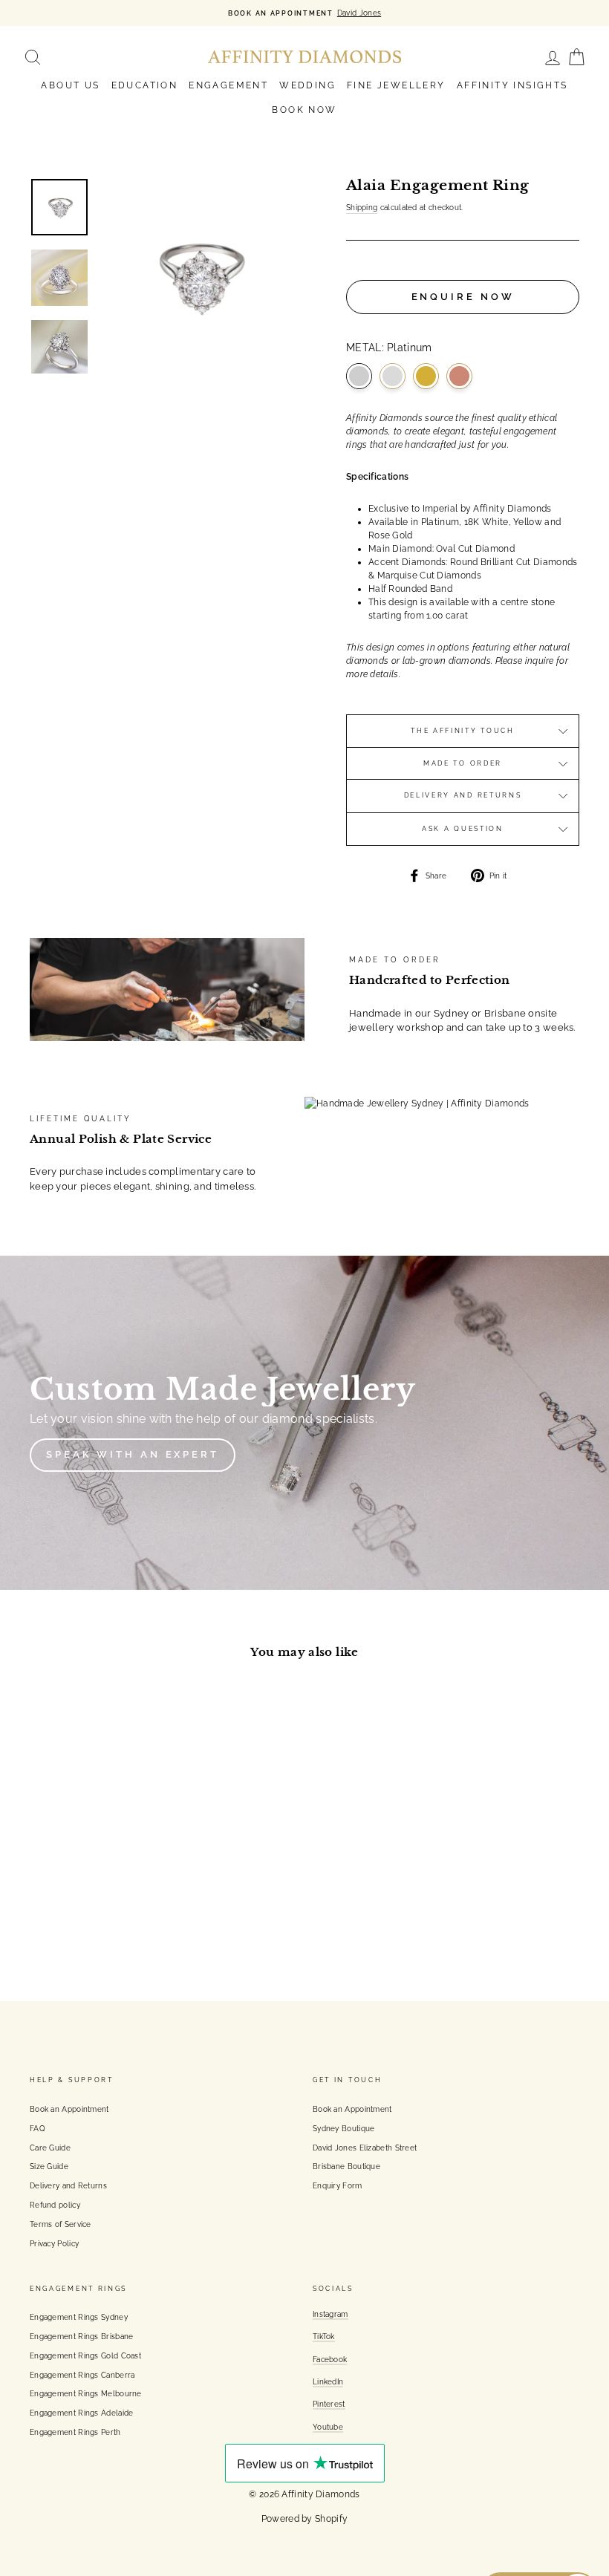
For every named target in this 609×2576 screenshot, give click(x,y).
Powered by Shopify (304, 2519)
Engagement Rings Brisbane (82, 2336)
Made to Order (463, 763)
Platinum (359, 376)
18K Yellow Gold (426, 376)
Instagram (330, 2314)
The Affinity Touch (463, 731)
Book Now (304, 110)
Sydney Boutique (344, 2128)
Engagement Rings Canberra (82, 2375)
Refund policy (55, 2205)
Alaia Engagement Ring (78, 1820)
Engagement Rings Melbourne (86, 2393)
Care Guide (50, 2148)
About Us (70, 85)
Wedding (307, 85)
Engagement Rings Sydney (79, 2317)
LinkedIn (328, 2381)
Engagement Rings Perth (75, 2432)
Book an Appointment (69, 2109)
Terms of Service (61, 2224)
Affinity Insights (512, 85)
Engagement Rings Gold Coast (85, 2355)
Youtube (328, 2427)
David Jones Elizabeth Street (365, 2148)
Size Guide (49, 2166)
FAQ (37, 2128)
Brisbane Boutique (346, 2166)
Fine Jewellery (396, 85)
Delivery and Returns (463, 795)
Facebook (330, 2359)
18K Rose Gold (459, 376)
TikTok (324, 2336)
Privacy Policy (54, 2243)
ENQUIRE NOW (463, 297)
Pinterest (329, 2404)
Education (145, 85)
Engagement (228, 85)
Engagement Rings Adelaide (82, 2413)
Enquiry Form (338, 2185)
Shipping (362, 207)
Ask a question (463, 829)
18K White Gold (393, 376)
